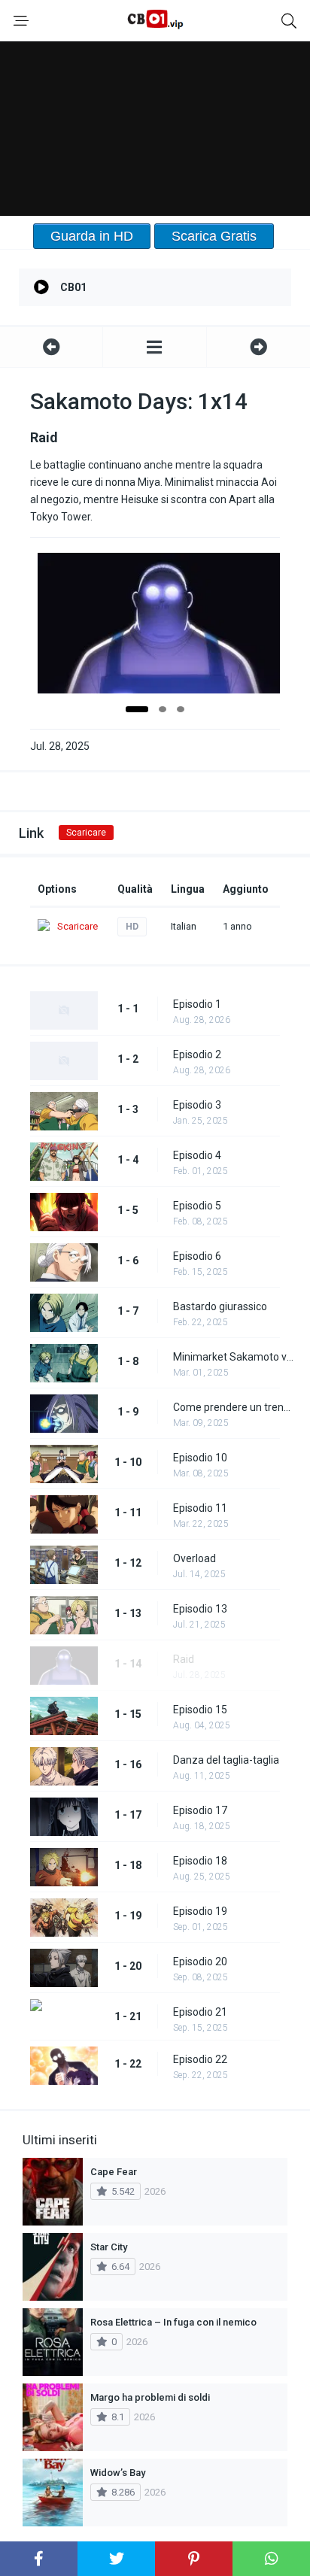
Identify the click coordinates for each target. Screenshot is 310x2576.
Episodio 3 (197, 1105)
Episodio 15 (200, 1710)
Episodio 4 (197, 1155)
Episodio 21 (200, 2012)
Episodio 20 (200, 1962)
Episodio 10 (200, 1458)
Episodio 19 (200, 1911)
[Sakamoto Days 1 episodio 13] (51, 347)
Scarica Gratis (214, 236)
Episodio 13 (200, 1609)
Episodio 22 (200, 2059)
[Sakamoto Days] (154, 347)
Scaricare (86, 833)
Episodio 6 (197, 1256)
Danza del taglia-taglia (226, 1760)
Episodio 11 (200, 1508)
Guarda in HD (92, 236)
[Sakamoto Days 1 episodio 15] (258, 347)
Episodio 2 (197, 1054)
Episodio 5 (197, 1206)
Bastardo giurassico (220, 1306)
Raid (184, 1659)
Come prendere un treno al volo (234, 1407)
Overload (195, 1558)
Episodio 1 (197, 1004)
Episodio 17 (200, 1810)
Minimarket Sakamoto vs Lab (234, 1357)
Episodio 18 (200, 1861)
